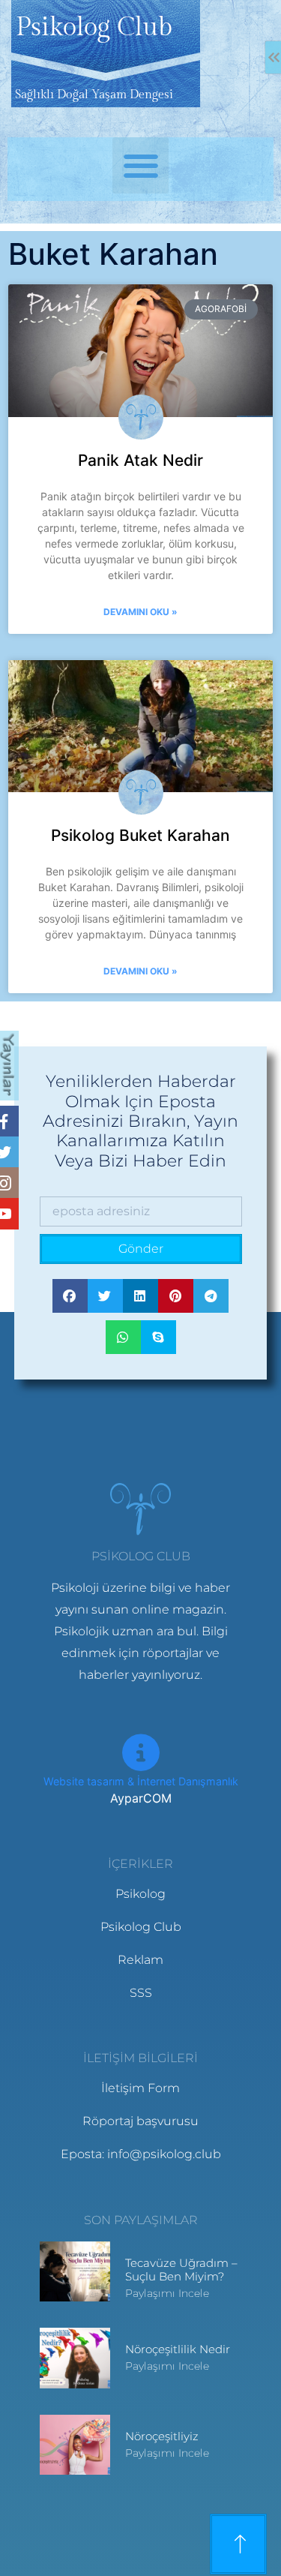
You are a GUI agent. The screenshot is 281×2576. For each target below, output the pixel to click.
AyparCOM (141, 1798)
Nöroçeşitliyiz (162, 2436)
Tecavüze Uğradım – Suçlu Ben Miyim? (181, 2270)
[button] (140, 165)
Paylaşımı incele (167, 2293)
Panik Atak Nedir (140, 460)
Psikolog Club (94, 28)
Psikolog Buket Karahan (140, 835)
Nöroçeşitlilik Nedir (178, 2349)
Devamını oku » (140, 612)
